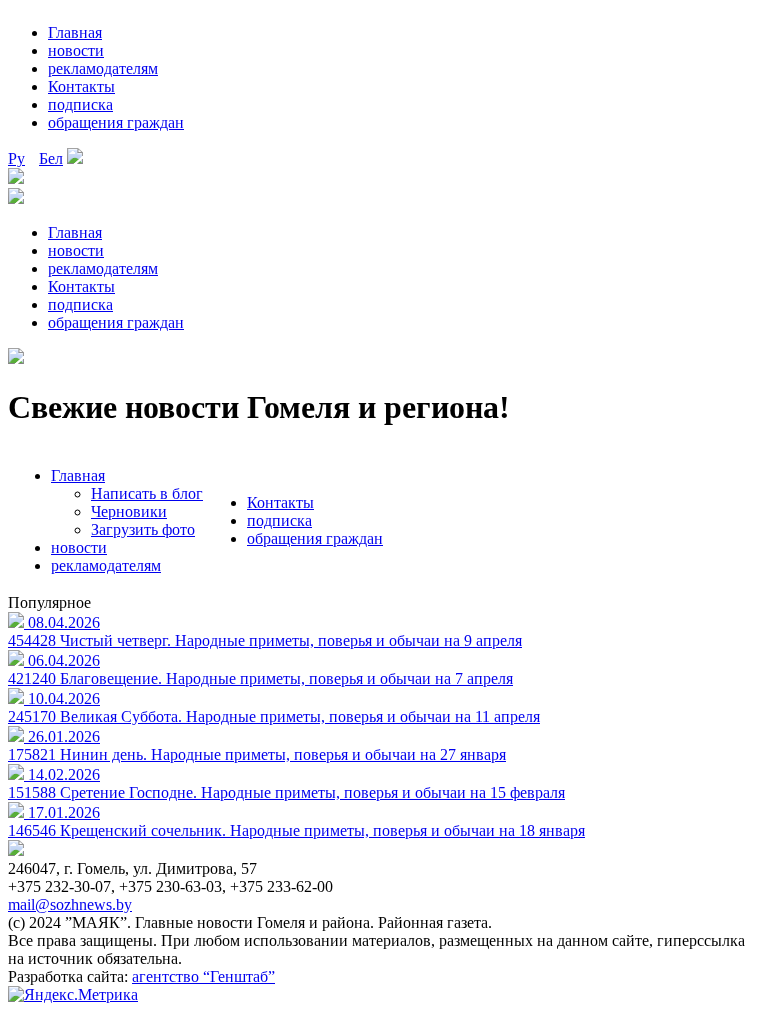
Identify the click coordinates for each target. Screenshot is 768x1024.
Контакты (81, 86)
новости (76, 50)
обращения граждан (116, 122)
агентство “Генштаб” (203, 976)
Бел (51, 158)
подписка (80, 104)
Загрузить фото (143, 529)
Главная (75, 32)
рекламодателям (103, 68)
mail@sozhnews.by (70, 904)
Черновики (129, 511)
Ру (16, 158)
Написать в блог (147, 493)
